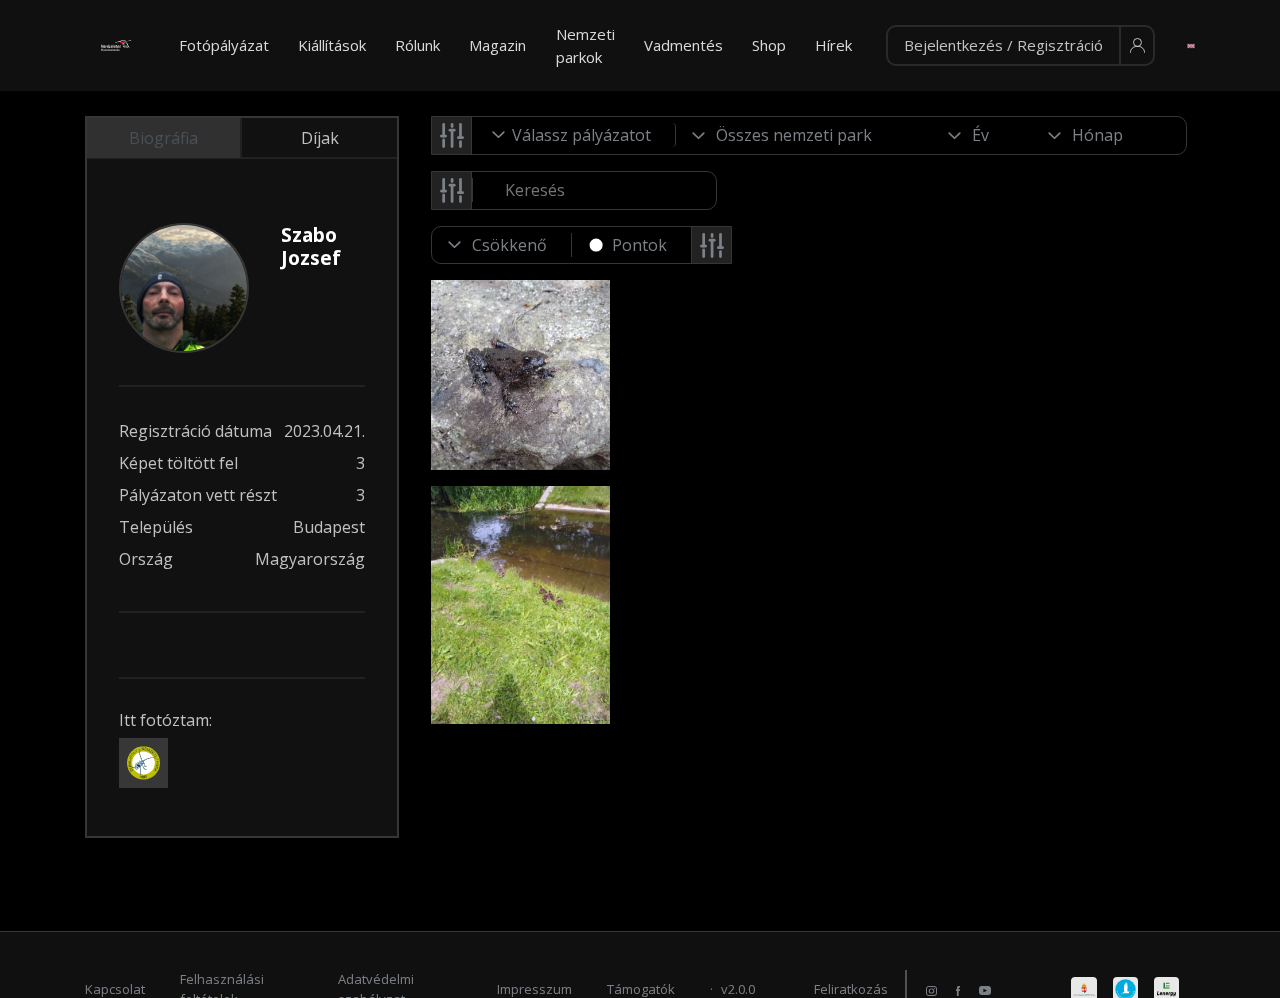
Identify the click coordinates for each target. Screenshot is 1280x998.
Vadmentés (683, 45)
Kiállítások (332, 45)
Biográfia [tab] (163, 138)
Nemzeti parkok (585, 45)
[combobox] (574, 135)
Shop (769, 45)
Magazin (497, 45)
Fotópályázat (224, 45)
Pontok (639, 245)
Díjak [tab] (320, 138)
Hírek (833, 45)
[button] (1020, 46)
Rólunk (417, 45)
